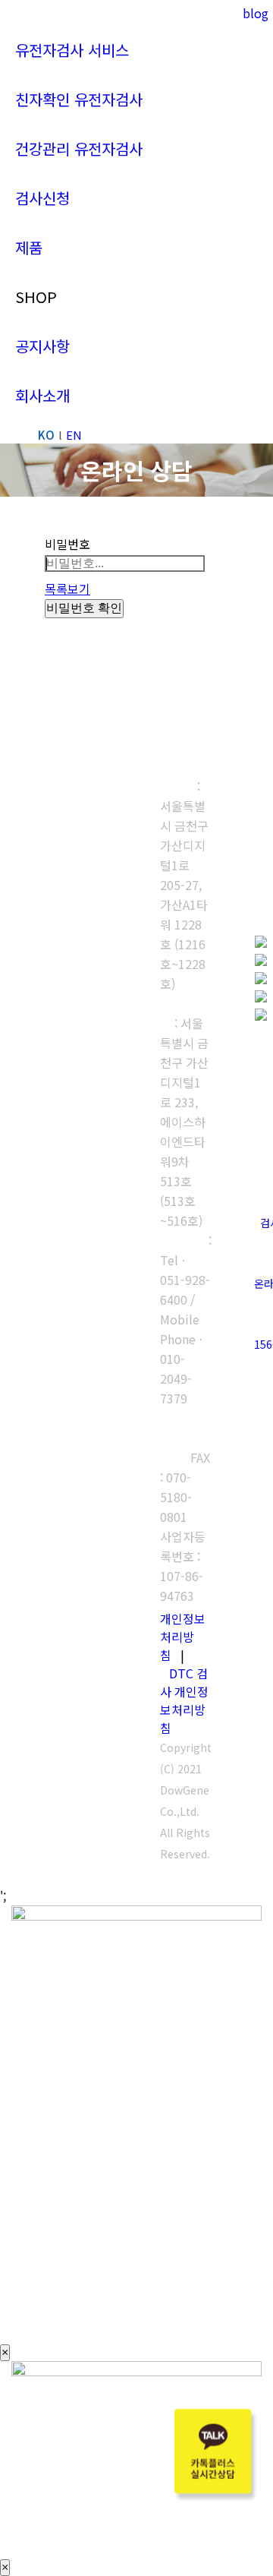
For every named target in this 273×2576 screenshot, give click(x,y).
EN (74, 435)
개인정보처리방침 (183, 1637)
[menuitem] (72, 50)
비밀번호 (67, 544)
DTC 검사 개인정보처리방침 (184, 1700)
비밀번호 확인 (84, 608)
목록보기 (67, 589)
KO (46, 435)
